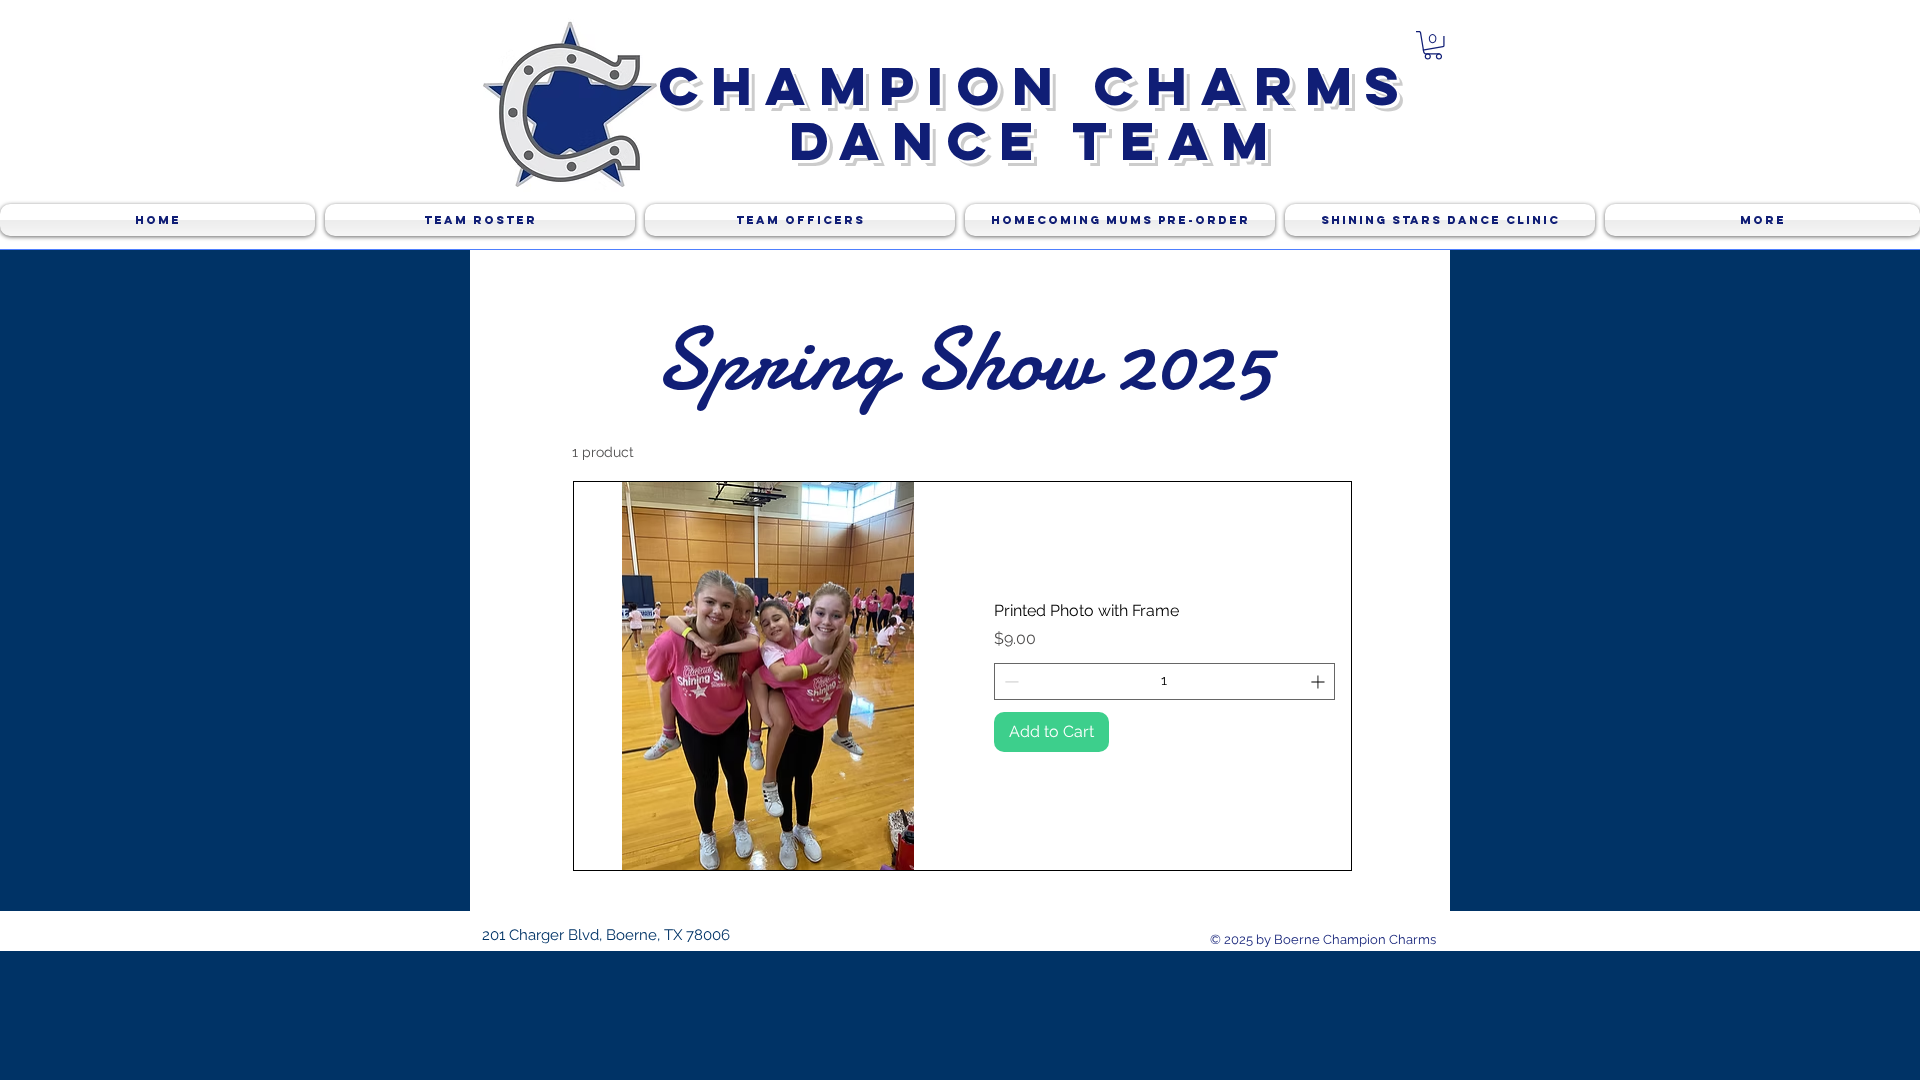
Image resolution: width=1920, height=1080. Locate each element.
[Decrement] (1009, 681)
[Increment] (1319, 681)
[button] (1433, 45)
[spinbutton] (1165, 681)
